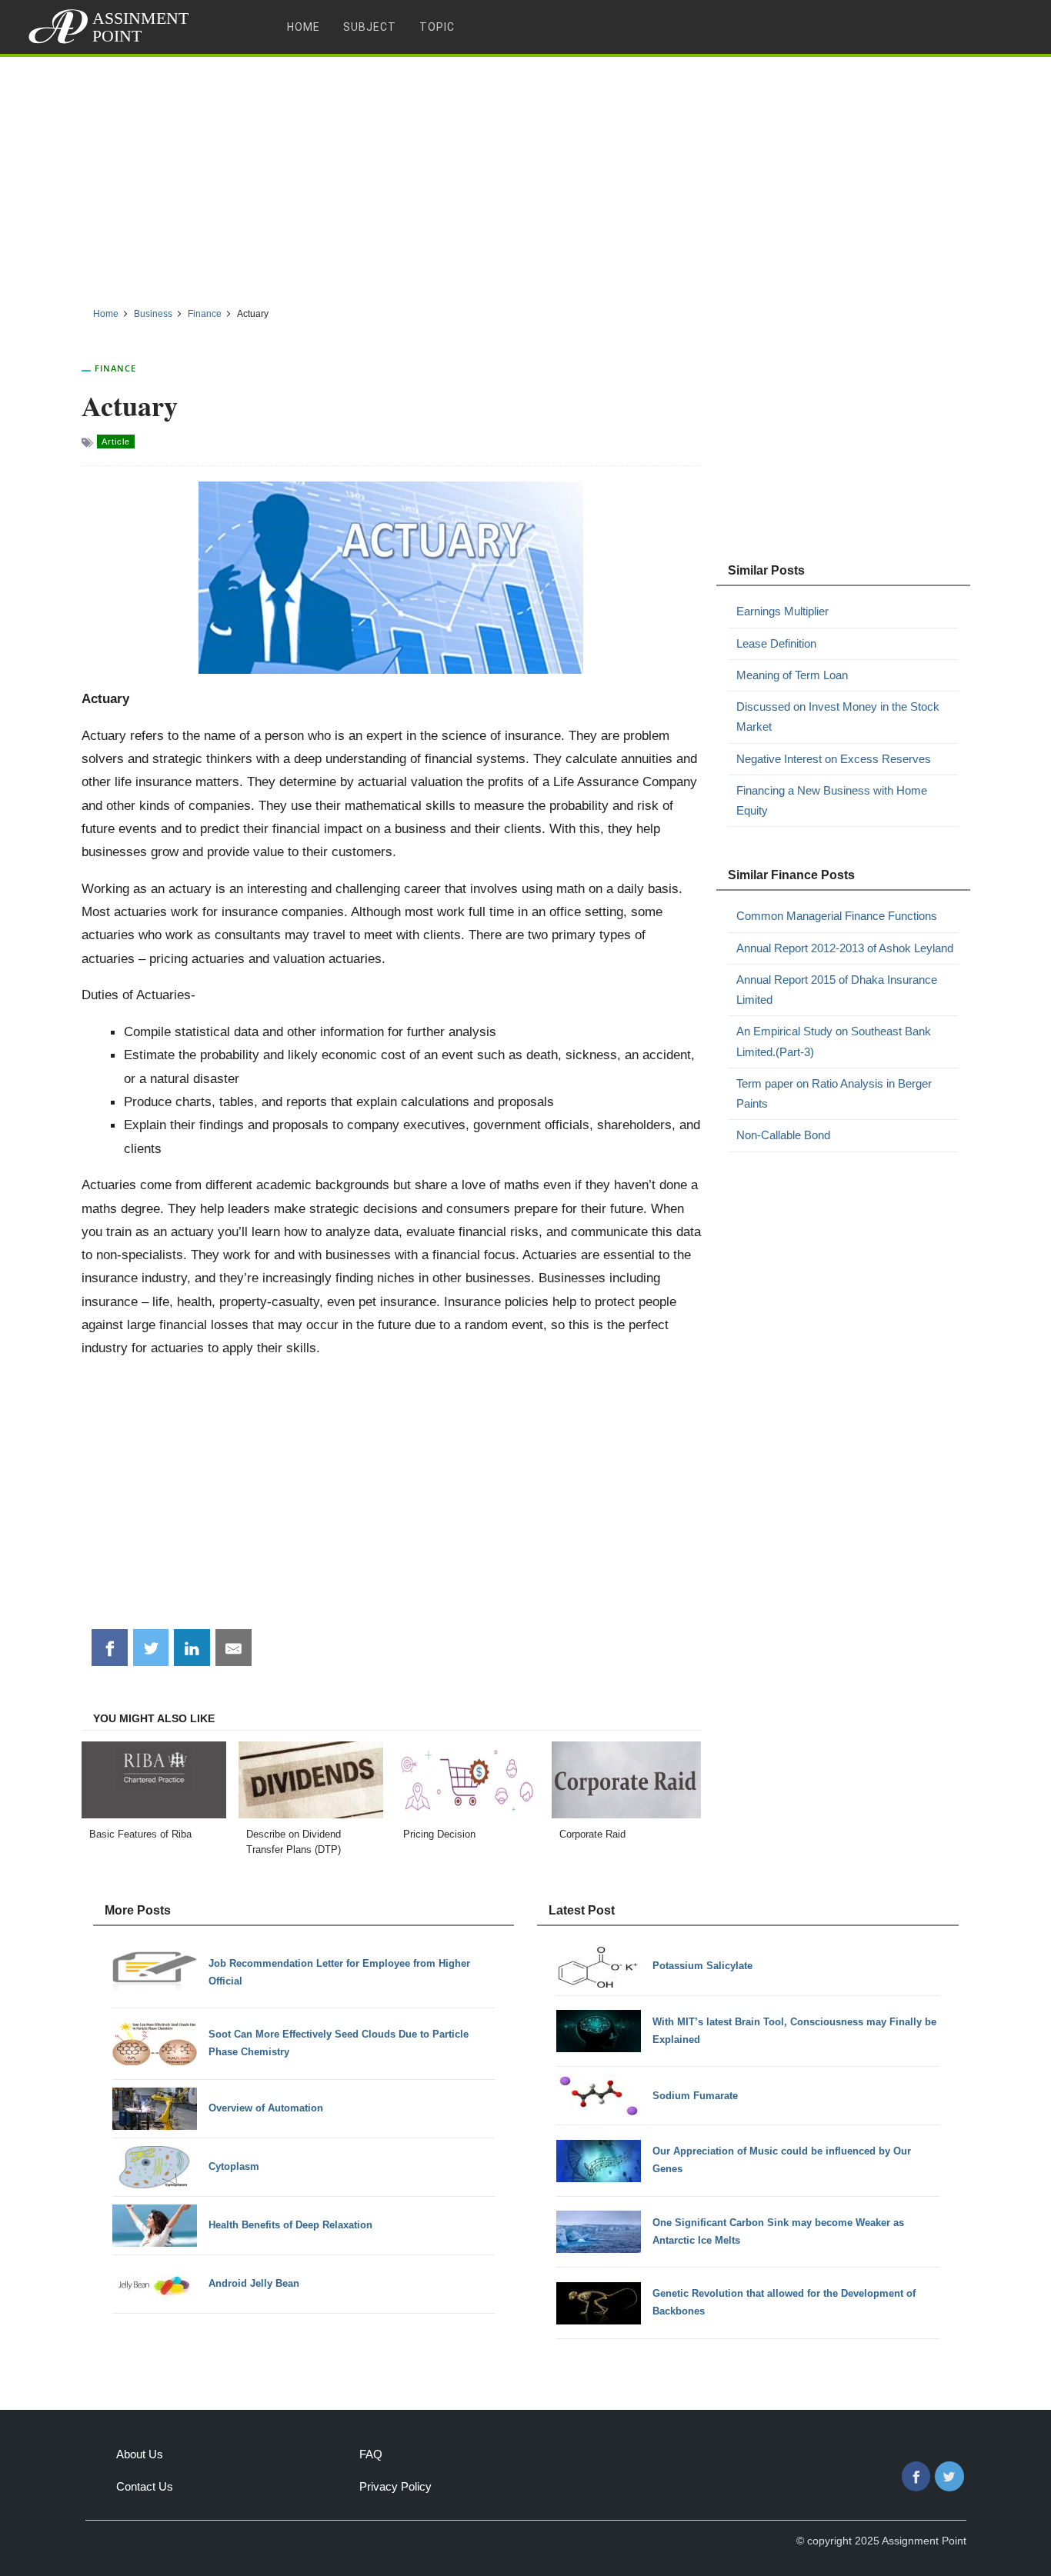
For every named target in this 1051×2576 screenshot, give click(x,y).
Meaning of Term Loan (792, 675)
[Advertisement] (525, 176)
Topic (437, 27)
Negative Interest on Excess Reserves (834, 759)
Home (304, 27)
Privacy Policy (395, 2486)
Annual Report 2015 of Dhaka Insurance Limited (837, 990)
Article (116, 442)
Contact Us (145, 2486)
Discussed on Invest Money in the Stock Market (838, 716)
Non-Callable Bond (783, 1135)
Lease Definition (776, 643)
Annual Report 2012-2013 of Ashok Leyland (845, 948)
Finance (115, 368)
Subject (370, 27)
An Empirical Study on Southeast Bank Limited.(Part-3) (834, 1041)
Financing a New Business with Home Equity (832, 800)
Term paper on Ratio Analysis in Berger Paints (834, 1093)
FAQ (371, 2454)
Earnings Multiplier (782, 611)
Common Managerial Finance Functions (837, 916)
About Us (140, 2454)
